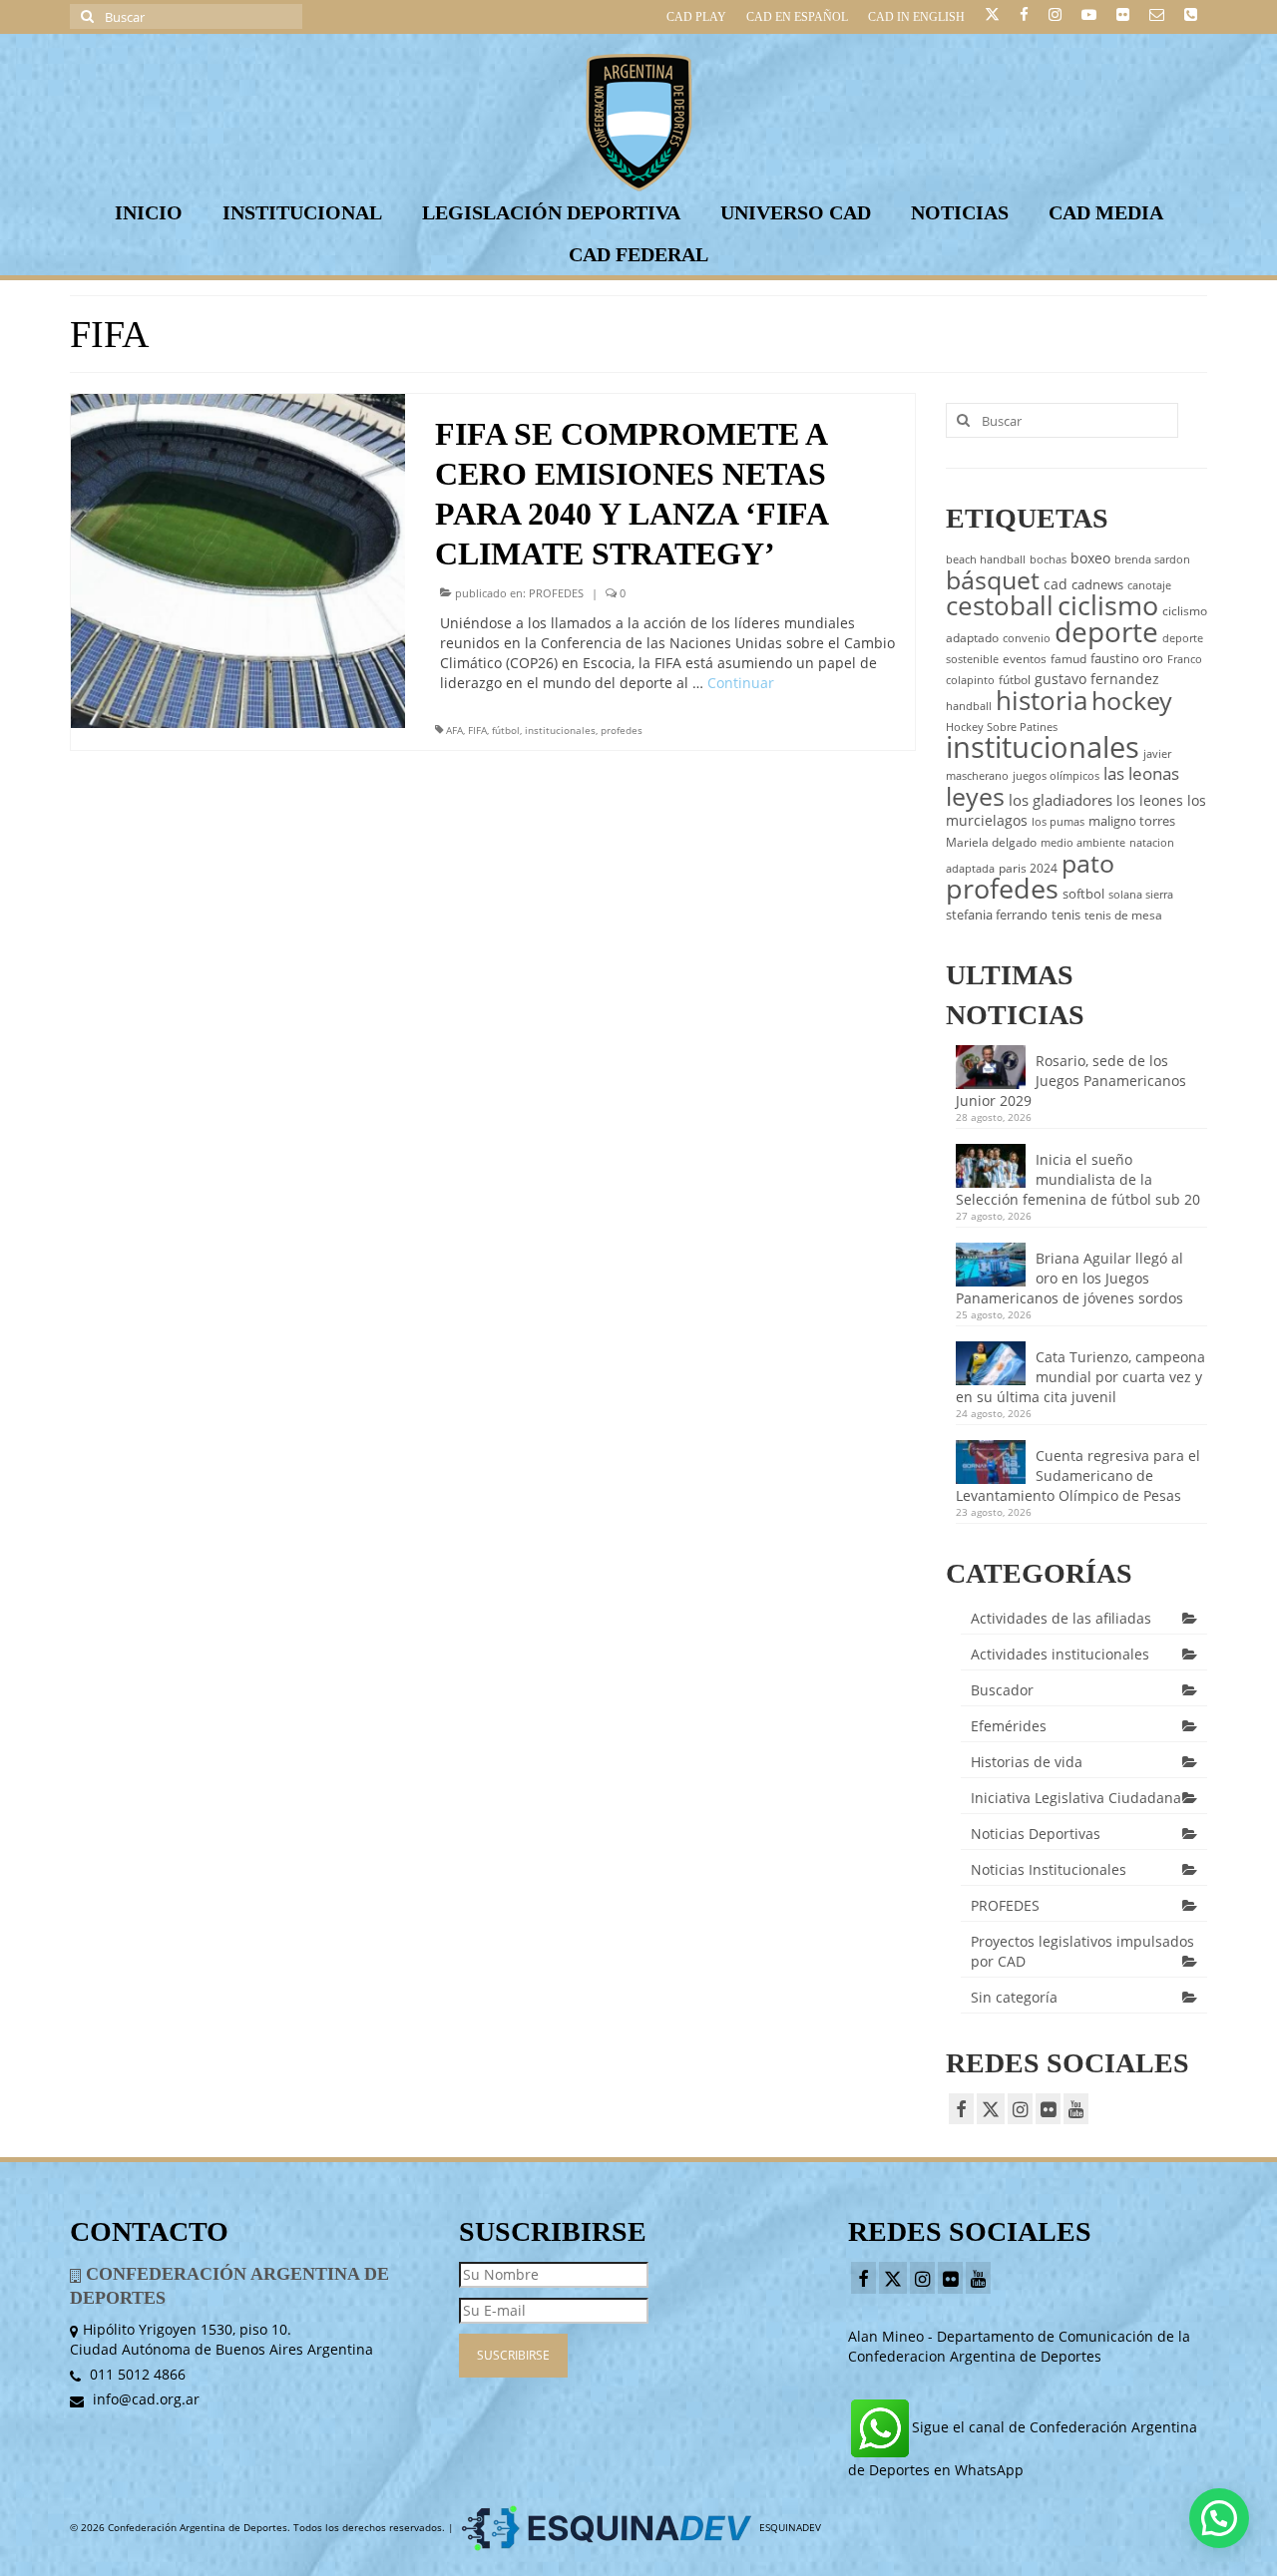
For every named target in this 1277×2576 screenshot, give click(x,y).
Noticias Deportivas (1036, 1834)
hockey (1132, 700)
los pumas (1058, 822)
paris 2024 (1028, 868)
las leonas (1141, 773)
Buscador (1002, 1690)
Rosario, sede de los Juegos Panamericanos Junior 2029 (1071, 1081)
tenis (1066, 915)
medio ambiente (1083, 843)
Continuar (741, 683)
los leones (1150, 800)
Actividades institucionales (1060, 1654)
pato (1088, 863)
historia (1042, 700)
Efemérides (1009, 1726)
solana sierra (1141, 895)
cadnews (1097, 584)
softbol (1083, 894)
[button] (1219, 2518)
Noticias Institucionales (1049, 1869)
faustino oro (1127, 658)
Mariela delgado (991, 842)
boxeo (1090, 558)
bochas (1048, 559)
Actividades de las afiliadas (1061, 1618)
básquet (993, 579)
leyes (975, 796)
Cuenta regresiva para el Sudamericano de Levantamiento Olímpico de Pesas (1078, 1475)
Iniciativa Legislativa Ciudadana (1076, 1798)
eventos (1025, 659)
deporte (1106, 631)
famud (1068, 659)
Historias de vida (1027, 1762)
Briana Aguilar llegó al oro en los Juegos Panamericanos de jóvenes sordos (1069, 1278)
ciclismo (1108, 605)
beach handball (986, 559)
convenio (1027, 638)
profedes (622, 730)
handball (969, 706)
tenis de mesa (1123, 915)
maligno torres (1132, 821)
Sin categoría (1014, 1997)
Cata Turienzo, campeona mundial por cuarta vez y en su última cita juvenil (1080, 1377)
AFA (454, 730)
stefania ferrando (997, 915)
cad (1056, 584)
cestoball (1000, 605)
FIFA (477, 730)
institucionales (560, 730)
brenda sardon (1152, 559)
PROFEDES (556, 593)
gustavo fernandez (1097, 679)
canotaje (1149, 585)
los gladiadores (1061, 800)
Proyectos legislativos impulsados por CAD (1082, 1951)
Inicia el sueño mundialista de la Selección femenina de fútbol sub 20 (1078, 1179)
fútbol (506, 730)
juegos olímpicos (1056, 776)
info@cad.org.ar (144, 2399)
